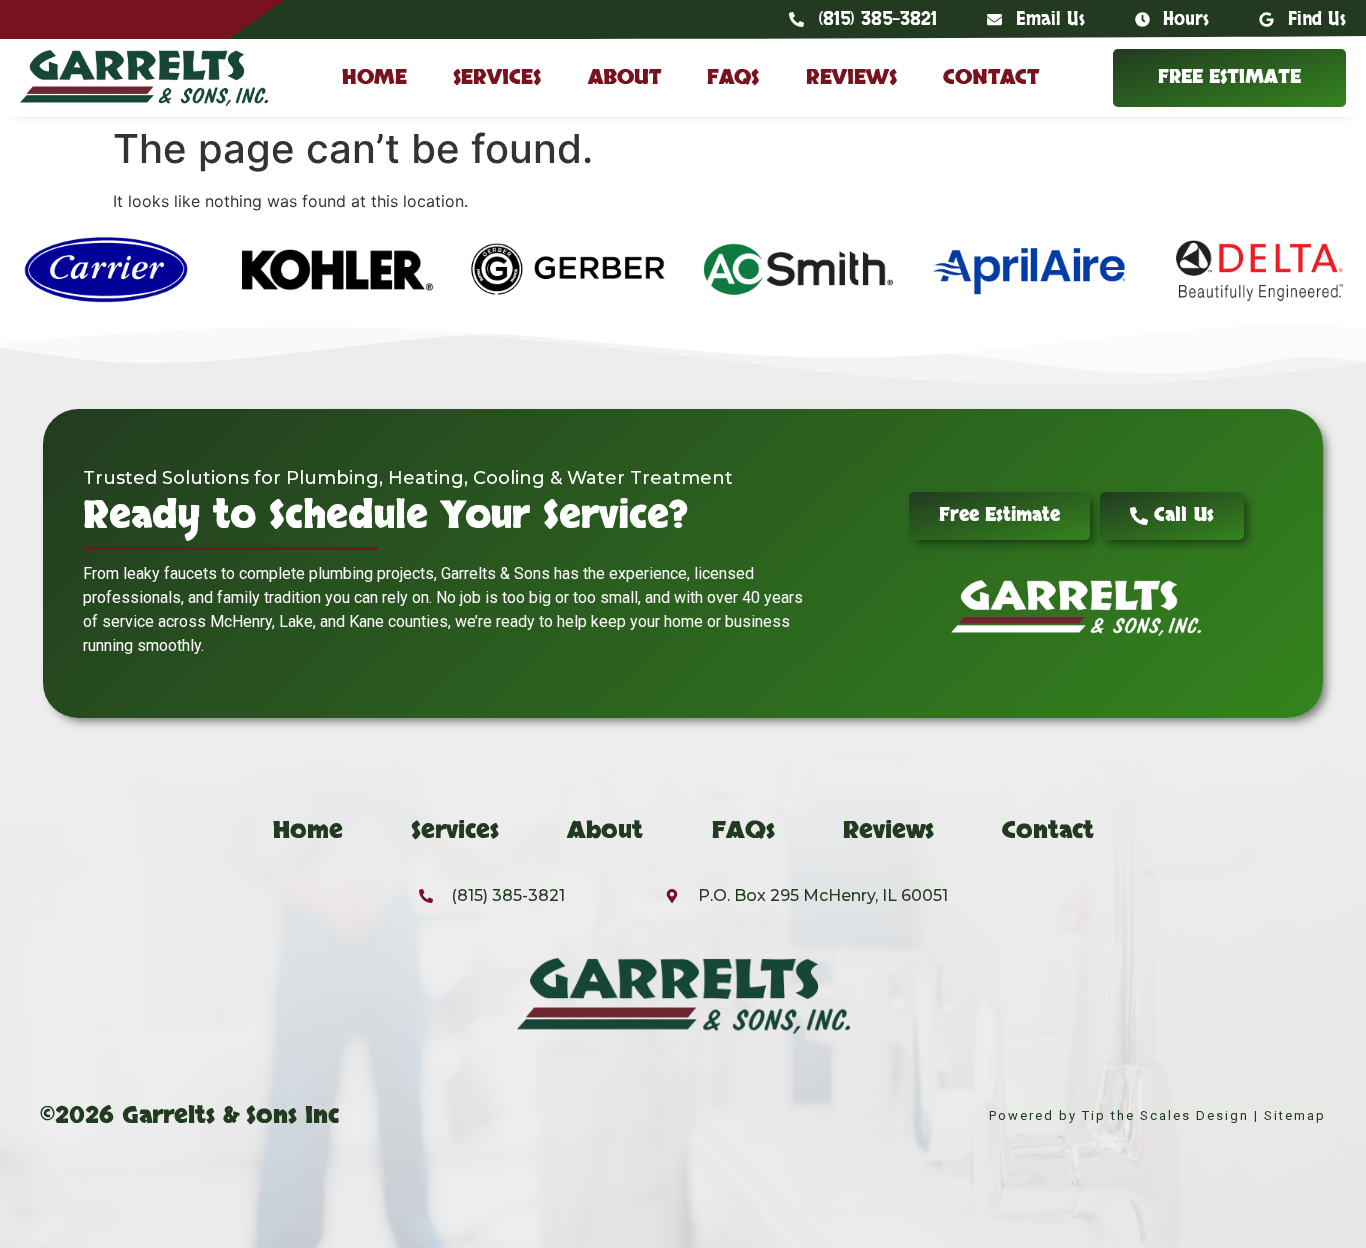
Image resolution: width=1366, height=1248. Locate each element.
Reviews (851, 77)
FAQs (733, 77)
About (624, 77)
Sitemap (1295, 1115)
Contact (991, 77)
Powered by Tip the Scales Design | (1126, 1115)
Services (497, 77)
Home (374, 77)
